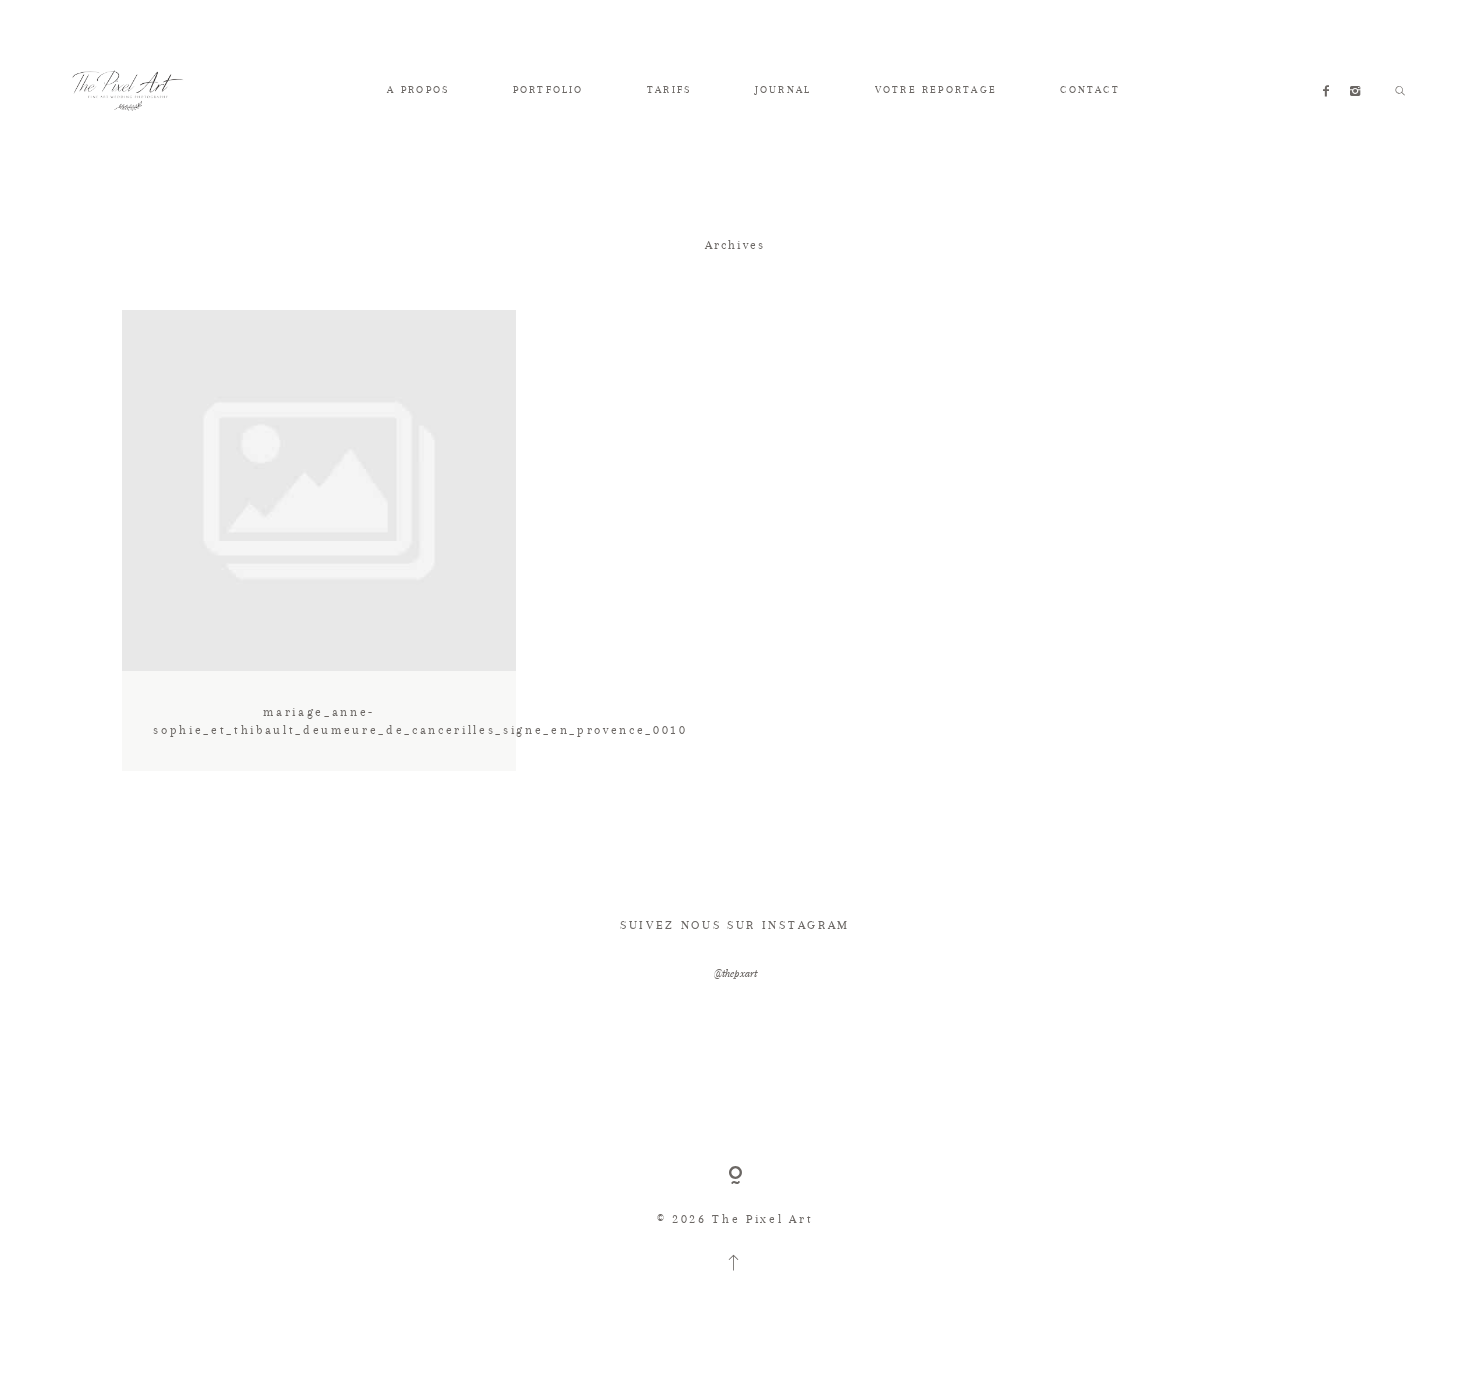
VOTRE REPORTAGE (936, 89)
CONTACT (1090, 89)
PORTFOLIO (548, 89)
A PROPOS (418, 89)
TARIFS (669, 89)
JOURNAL (783, 89)
